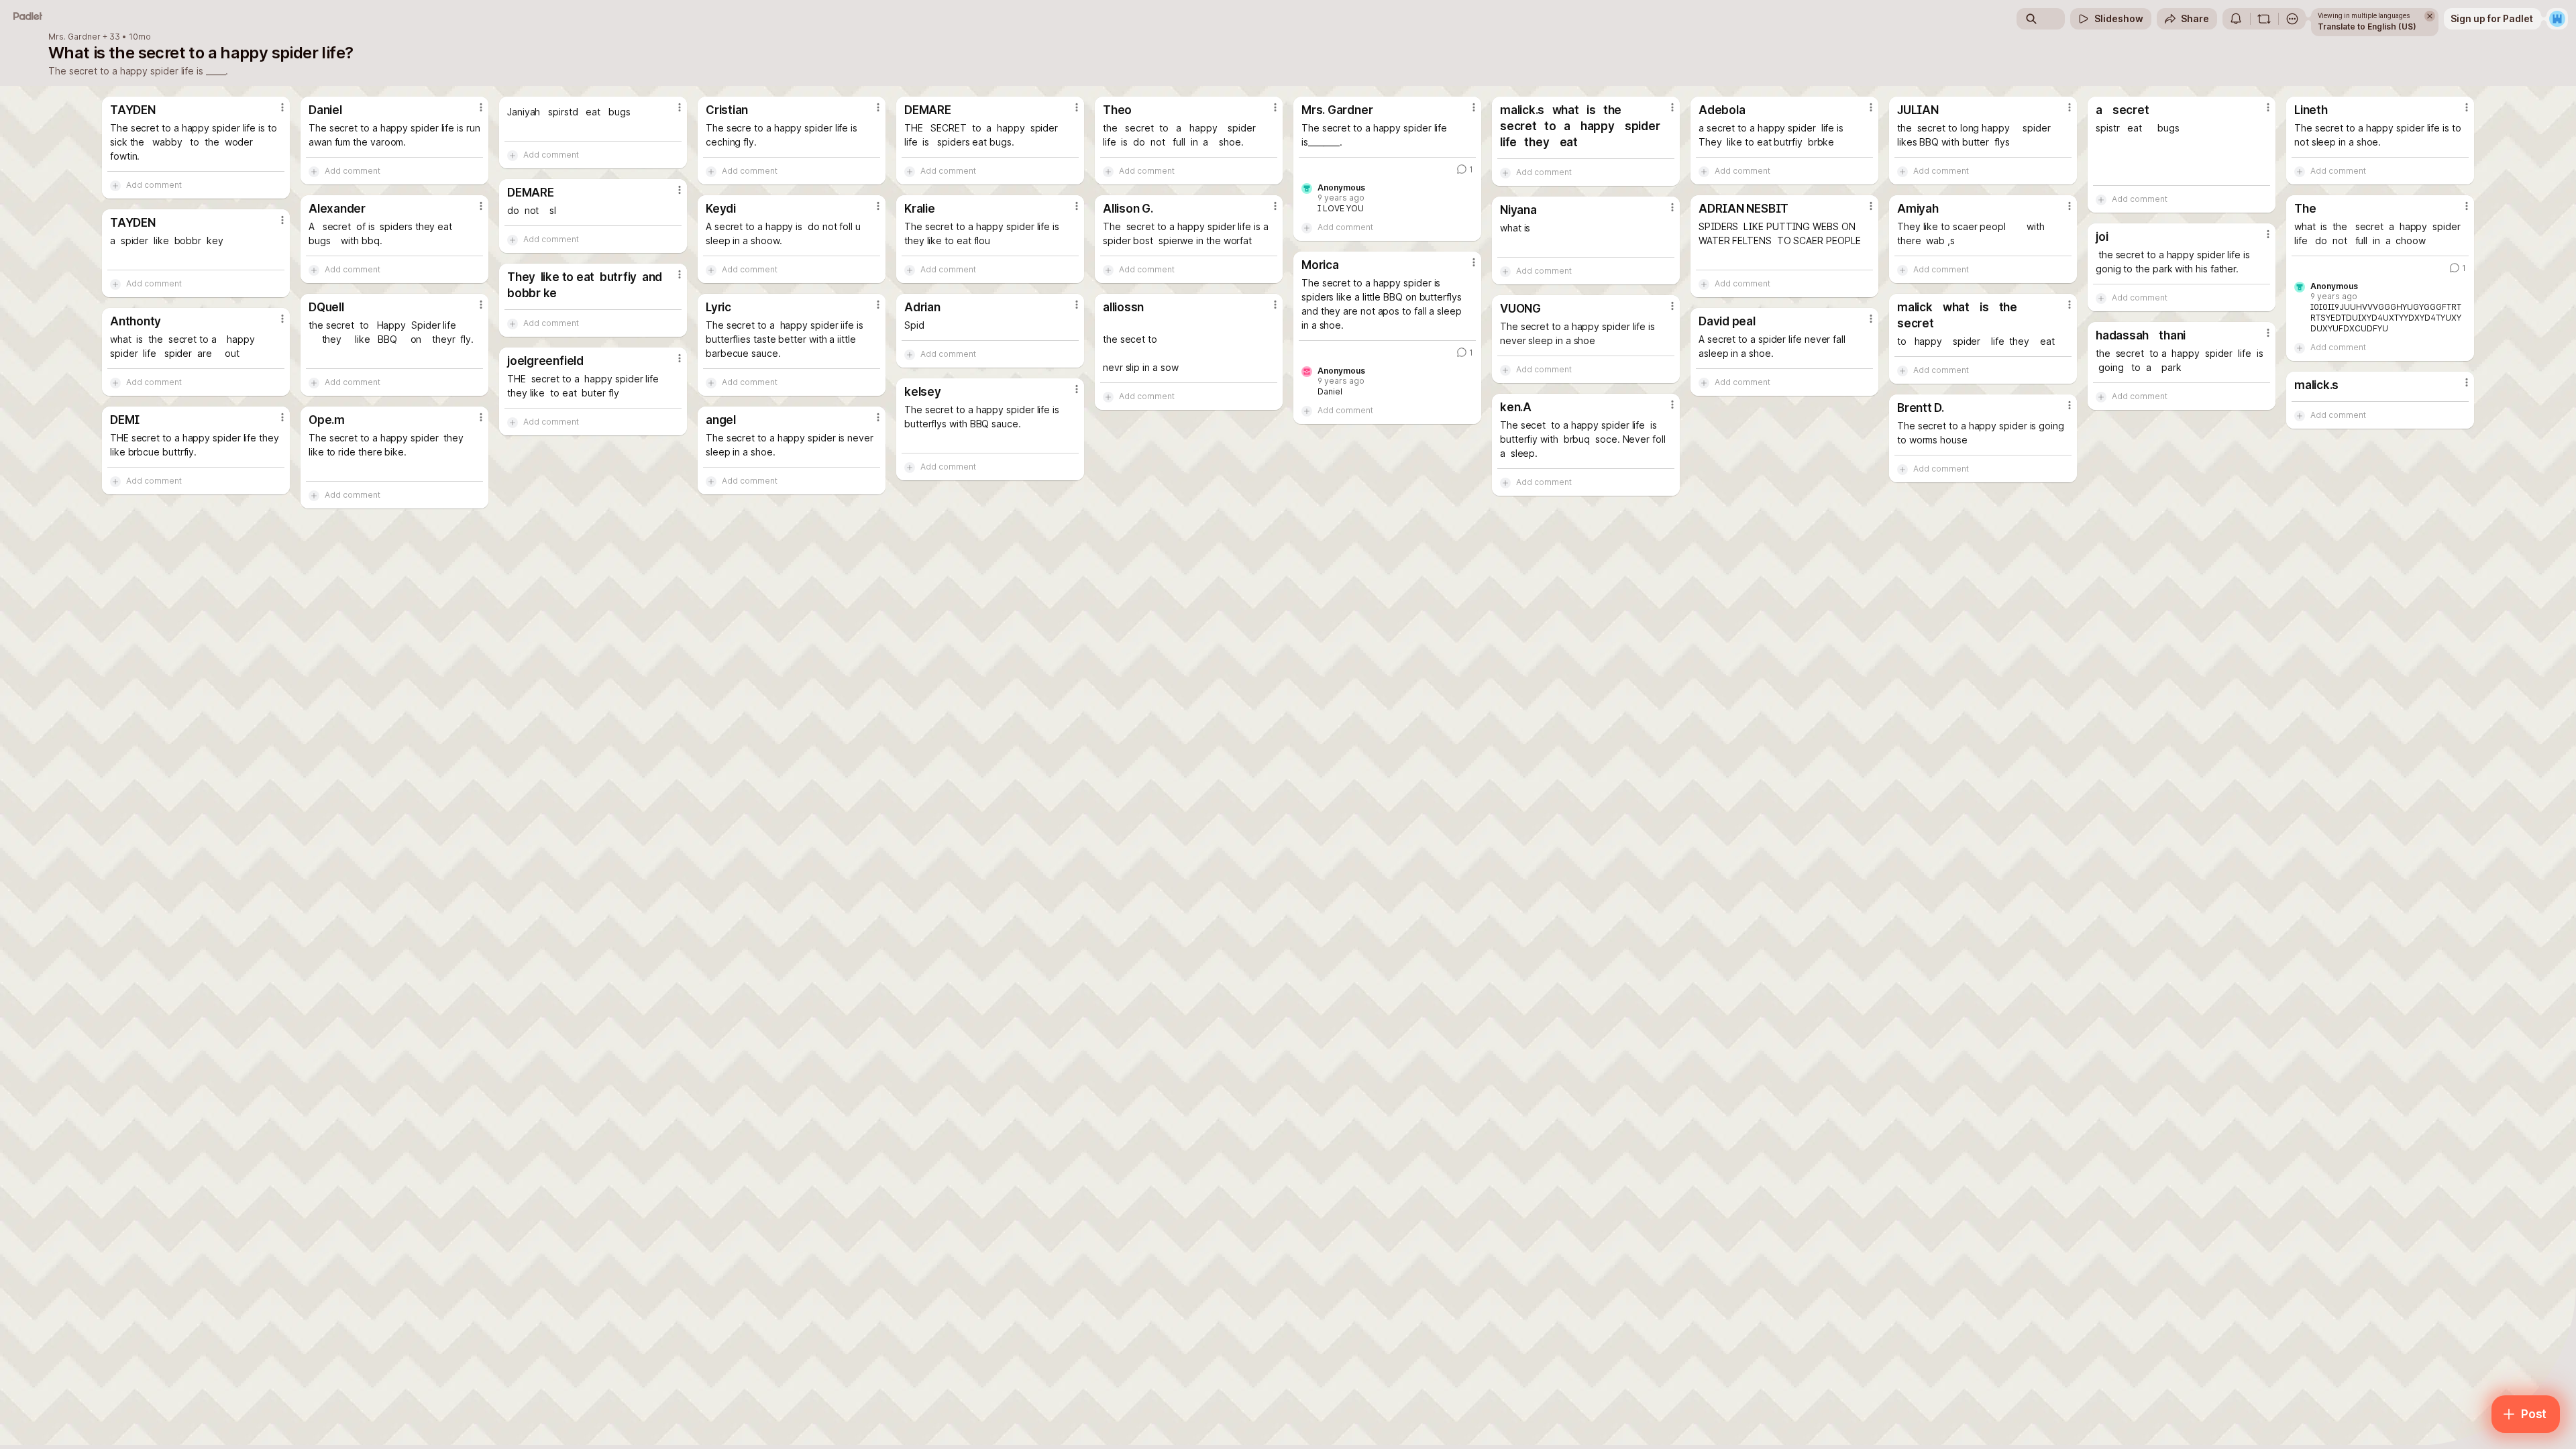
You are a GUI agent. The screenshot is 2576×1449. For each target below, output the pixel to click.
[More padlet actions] (2292, 19)
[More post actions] (282, 107)
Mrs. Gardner (74, 37)
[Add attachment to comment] (115, 185)
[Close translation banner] (2430, 16)
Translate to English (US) (2367, 26)
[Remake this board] (2264, 19)
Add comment (154, 185)
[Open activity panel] (2236, 19)
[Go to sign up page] (2557, 19)
